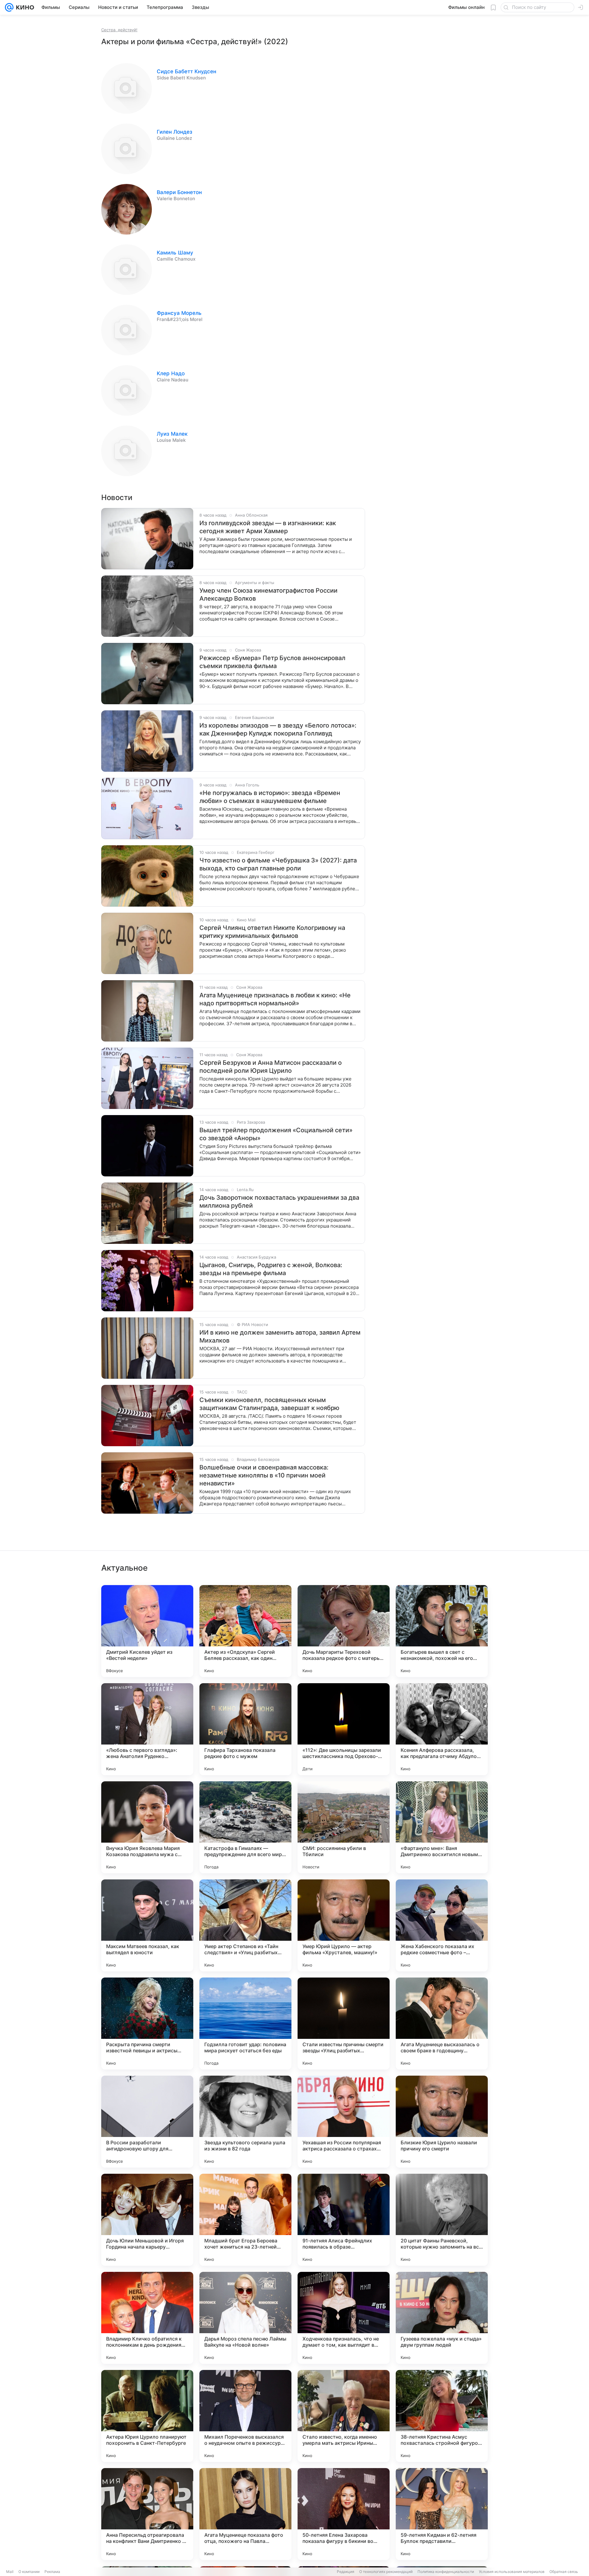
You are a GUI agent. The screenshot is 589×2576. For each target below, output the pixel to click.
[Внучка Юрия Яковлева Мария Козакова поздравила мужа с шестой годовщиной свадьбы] (147, 1827)
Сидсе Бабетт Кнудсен (187, 71)
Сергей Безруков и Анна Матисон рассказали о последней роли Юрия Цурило (271, 1067)
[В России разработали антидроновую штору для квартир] (147, 2122)
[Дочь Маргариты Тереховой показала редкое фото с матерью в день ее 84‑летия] (344, 1631)
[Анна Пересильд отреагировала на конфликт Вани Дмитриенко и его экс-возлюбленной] (147, 2514)
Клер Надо (171, 373)
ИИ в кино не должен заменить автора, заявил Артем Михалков (280, 1336)
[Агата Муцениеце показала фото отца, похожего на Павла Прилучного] (245, 2514)
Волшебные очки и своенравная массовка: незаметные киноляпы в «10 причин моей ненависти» (264, 1475)
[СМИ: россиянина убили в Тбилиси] (344, 1827)
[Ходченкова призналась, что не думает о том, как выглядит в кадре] (344, 2318)
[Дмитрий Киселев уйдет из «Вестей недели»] (147, 1631)
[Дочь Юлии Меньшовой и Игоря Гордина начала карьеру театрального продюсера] (147, 2220)
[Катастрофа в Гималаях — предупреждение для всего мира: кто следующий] (245, 1827)
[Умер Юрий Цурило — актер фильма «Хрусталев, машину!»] (344, 1925)
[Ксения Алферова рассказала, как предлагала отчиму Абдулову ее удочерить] (442, 1729)
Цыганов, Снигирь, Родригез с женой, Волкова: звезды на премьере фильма (271, 1269)
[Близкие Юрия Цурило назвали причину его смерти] (442, 2122)
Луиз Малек (172, 434)
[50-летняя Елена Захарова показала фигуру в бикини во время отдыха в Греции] (344, 2514)
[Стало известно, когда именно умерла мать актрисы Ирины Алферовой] (344, 2416)
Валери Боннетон (179, 192)
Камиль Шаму (175, 253)
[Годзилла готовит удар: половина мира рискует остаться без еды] (245, 2024)
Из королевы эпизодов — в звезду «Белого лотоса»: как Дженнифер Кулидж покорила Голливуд (278, 729)
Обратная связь (564, 2572)
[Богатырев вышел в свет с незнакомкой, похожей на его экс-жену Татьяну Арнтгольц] (442, 1631)
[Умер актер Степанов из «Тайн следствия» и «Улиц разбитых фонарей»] (245, 1925)
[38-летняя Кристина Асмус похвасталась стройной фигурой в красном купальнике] (442, 2416)
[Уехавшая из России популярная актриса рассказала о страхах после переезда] (344, 2122)
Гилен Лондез (175, 132)
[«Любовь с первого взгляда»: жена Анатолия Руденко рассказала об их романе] (147, 1729)
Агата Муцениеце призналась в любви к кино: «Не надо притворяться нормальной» (275, 999)
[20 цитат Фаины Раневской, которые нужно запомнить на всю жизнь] (442, 2220)
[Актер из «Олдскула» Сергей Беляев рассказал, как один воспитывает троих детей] (245, 1631)
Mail (10, 2572)
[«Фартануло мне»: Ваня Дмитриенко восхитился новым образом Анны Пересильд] (442, 1827)
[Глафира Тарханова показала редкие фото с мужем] (245, 1729)
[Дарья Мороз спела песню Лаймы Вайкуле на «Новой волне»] (245, 2318)
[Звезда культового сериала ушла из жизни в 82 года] (245, 2122)
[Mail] (9, 7)
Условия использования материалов (512, 2572)
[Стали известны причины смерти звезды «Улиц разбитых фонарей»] (344, 2024)
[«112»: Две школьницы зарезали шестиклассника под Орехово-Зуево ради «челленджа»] (344, 1729)
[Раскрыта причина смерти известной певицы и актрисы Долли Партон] (147, 2024)
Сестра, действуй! (119, 30)
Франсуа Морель (179, 313)
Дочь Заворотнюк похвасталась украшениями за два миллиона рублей (279, 1202)
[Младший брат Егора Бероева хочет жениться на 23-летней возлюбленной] (245, 2220)
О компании (29, 2572)
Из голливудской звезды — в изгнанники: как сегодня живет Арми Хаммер (268, 527)
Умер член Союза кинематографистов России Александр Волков (268, 594)
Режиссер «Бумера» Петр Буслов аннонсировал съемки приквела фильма (272, 662)
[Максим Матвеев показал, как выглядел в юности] (147, 1925)
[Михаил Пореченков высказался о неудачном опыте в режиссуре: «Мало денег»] (245, 2416)
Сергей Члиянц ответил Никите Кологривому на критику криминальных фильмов (272, 932)
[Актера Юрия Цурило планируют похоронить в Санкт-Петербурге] (147, 2416)
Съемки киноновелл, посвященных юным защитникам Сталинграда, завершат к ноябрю (269, 1404)
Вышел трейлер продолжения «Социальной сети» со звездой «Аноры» (276, 1134)
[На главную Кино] (24, 7)
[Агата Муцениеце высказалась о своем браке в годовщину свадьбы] (442, 2024)
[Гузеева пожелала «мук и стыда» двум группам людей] (442, 2318)
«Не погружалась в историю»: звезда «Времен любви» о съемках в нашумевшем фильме (270, 797)
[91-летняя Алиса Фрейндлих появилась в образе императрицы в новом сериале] (344, 2220)
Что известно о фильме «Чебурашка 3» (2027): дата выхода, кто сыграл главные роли (278, 864)
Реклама (52, 2572)
